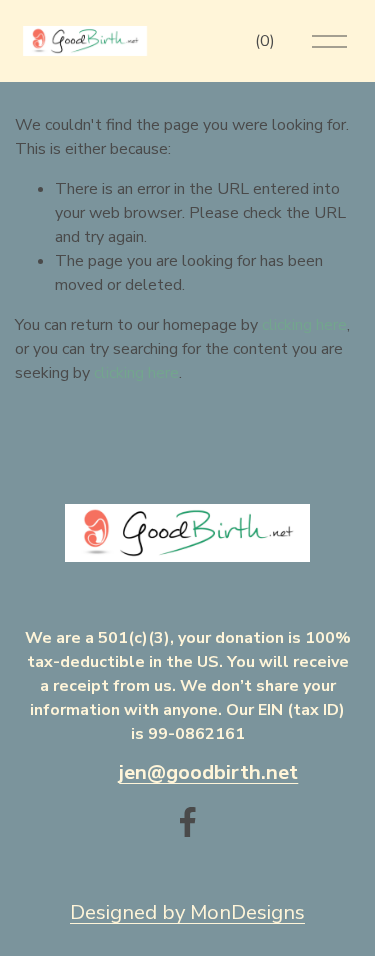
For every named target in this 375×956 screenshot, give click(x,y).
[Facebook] (188, 822)
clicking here (304, 325)
